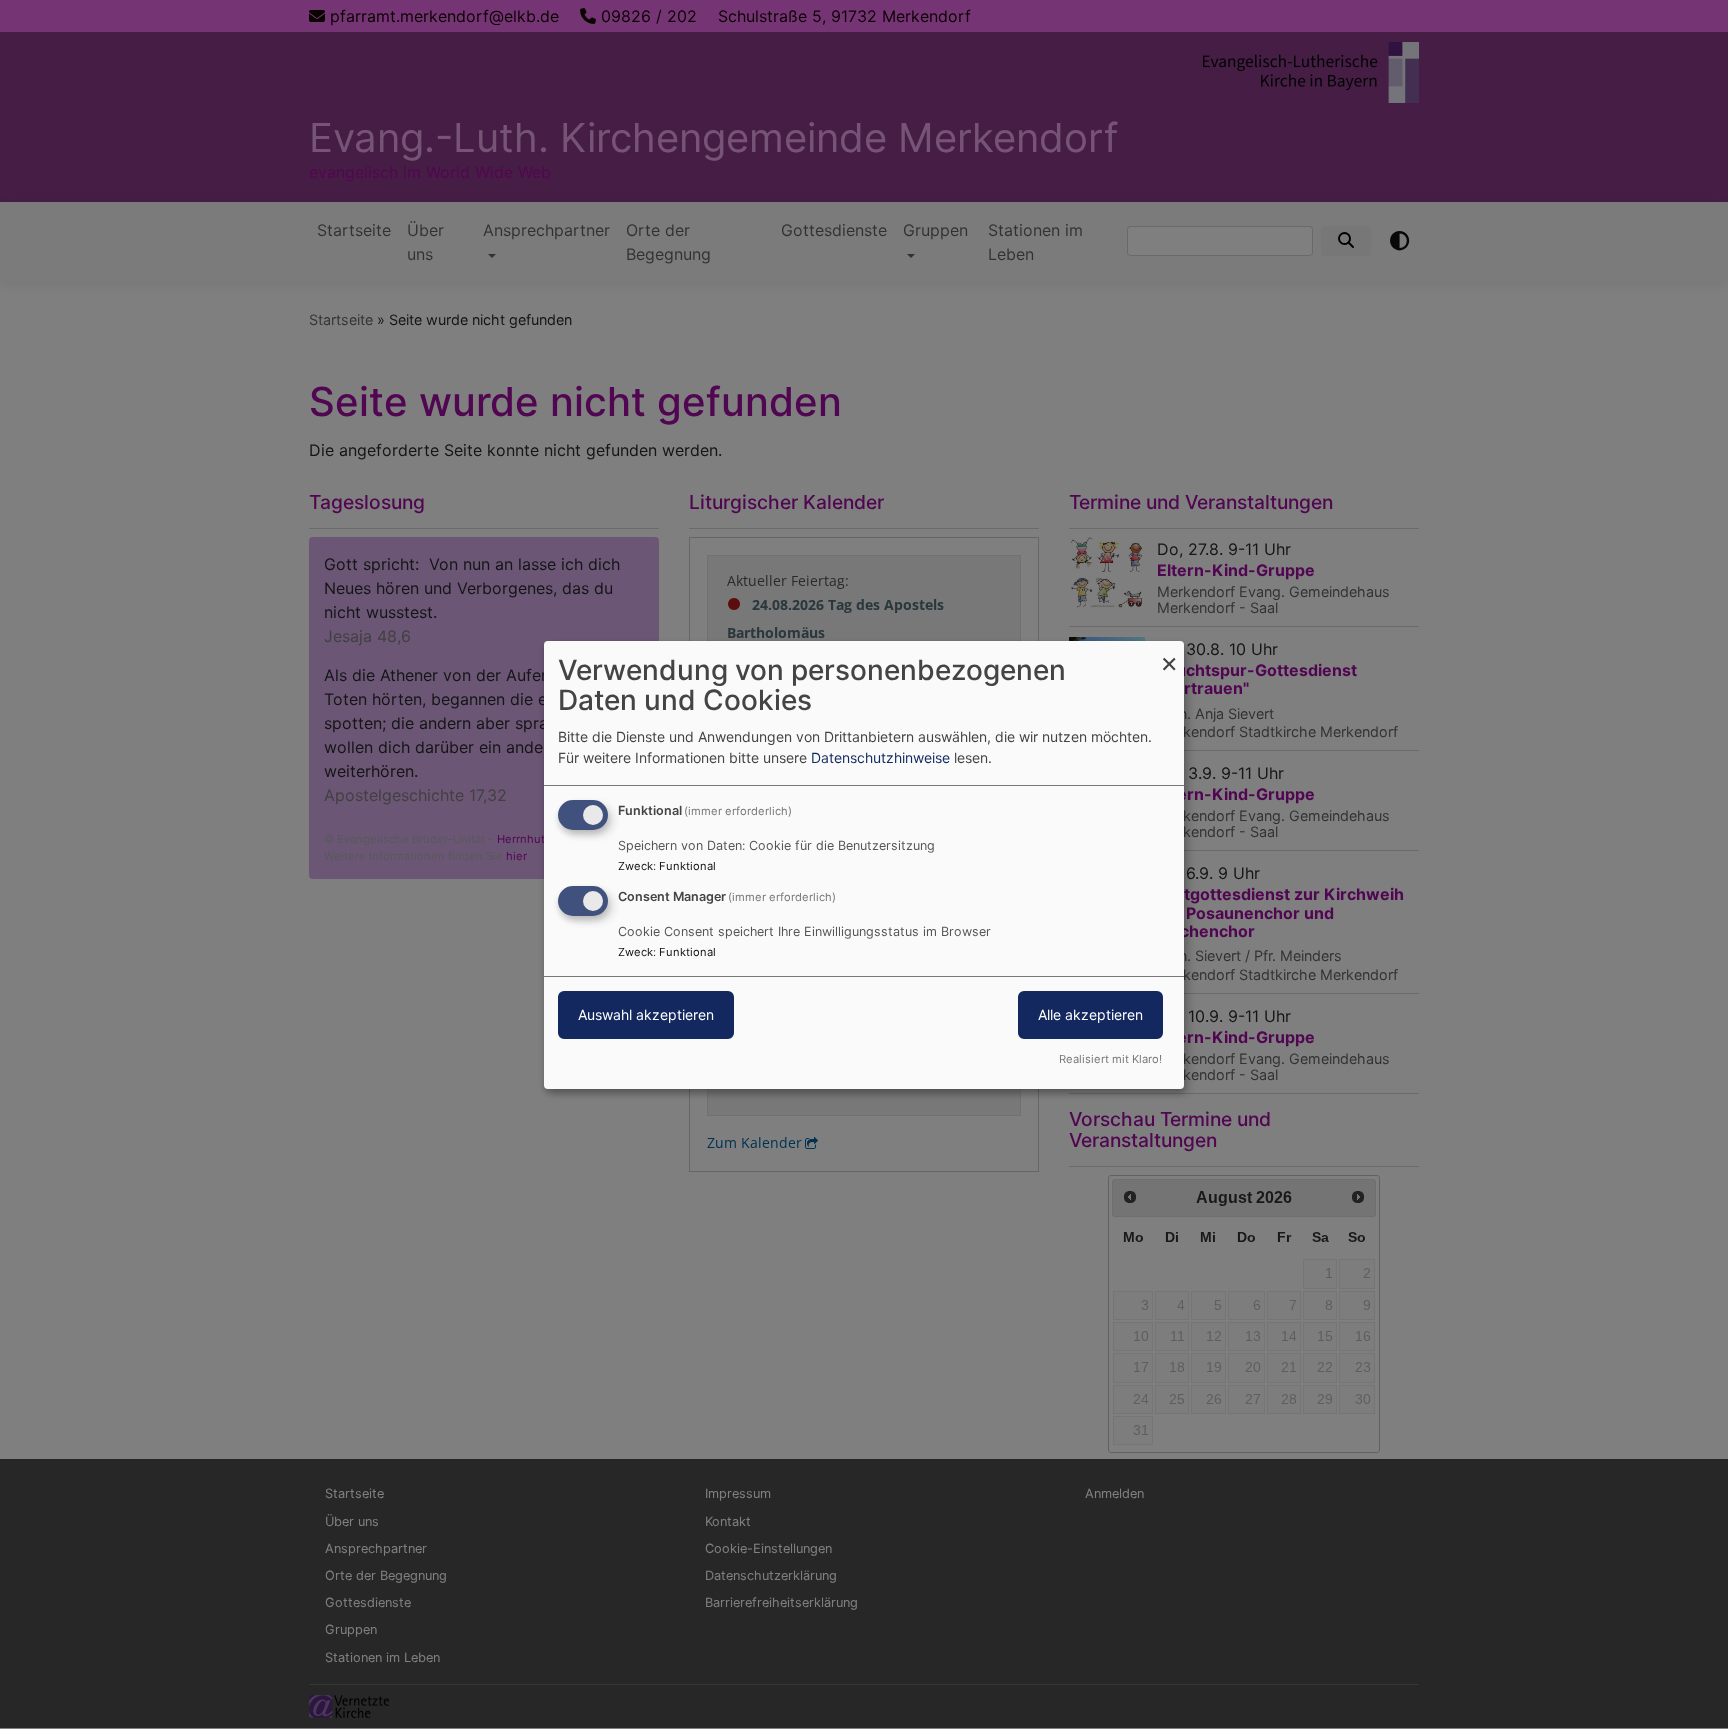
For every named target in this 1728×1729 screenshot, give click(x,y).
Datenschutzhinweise (880, 757)
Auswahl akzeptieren (646, 1014)
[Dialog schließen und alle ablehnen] (1169, 652)
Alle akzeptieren (1090, 1014)
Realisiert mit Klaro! (1110, 1059)
